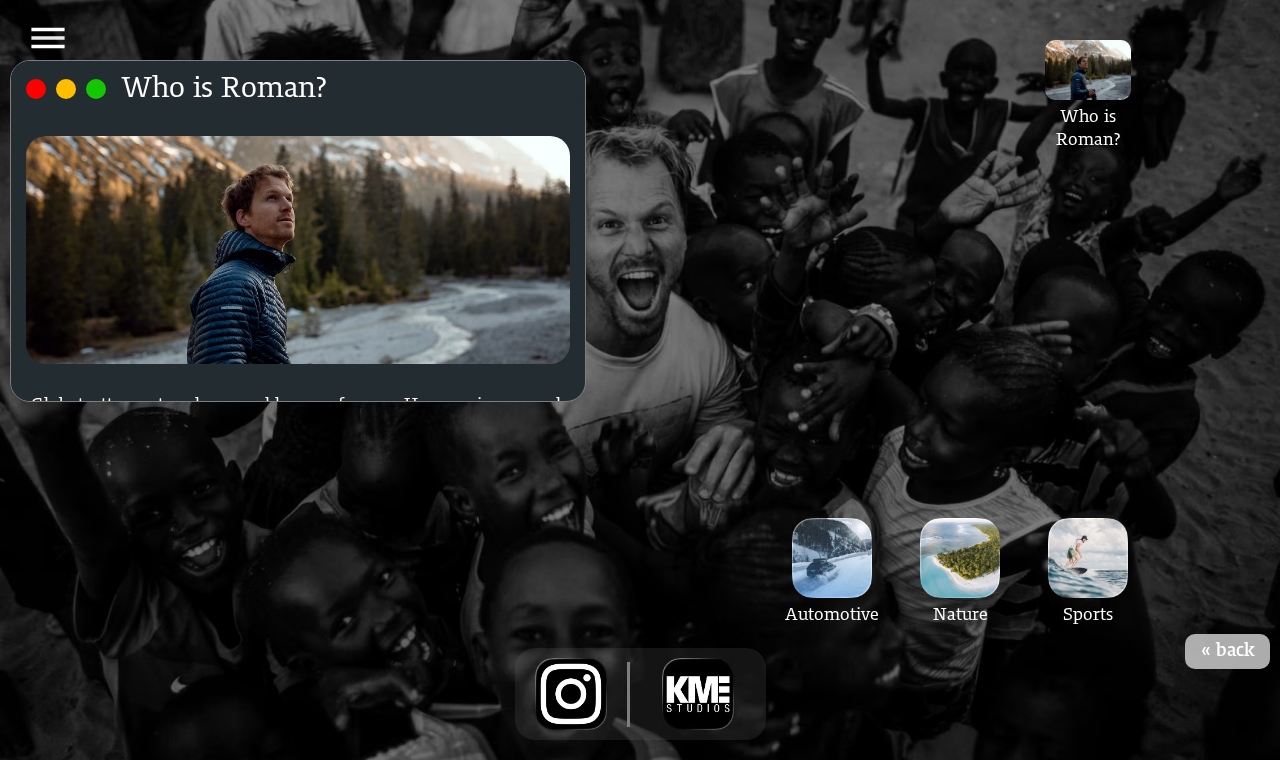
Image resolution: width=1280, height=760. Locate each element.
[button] (48, 38)
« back (1228, 650)
